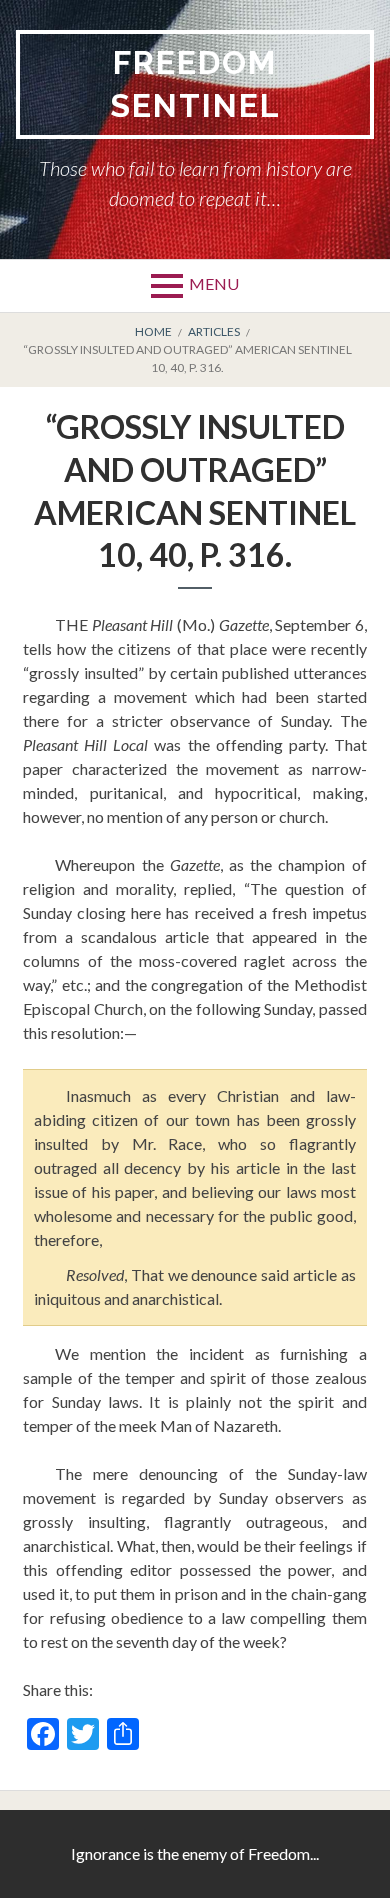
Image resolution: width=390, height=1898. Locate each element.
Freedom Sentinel (195, 84)
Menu (214, 283)
